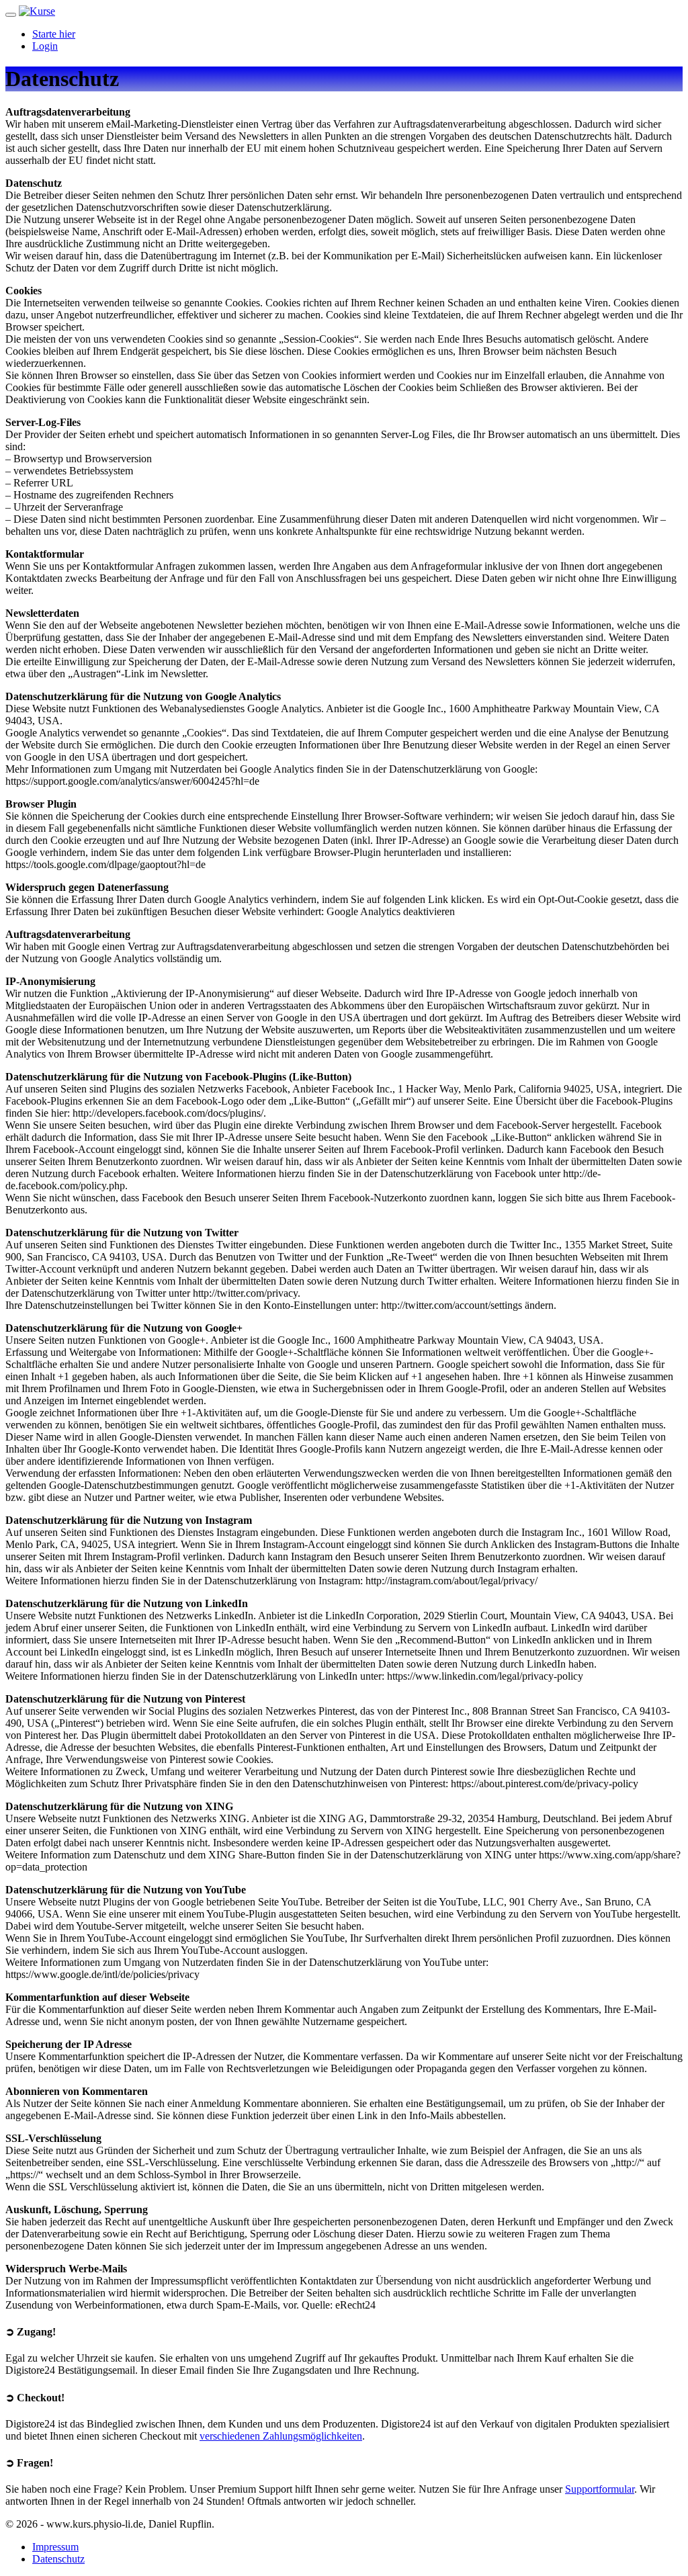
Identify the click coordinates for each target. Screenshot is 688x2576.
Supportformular (600, 2489)
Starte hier (54, 34)
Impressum (55, 2547)
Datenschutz (58, 2559)
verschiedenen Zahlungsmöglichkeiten (281, 2436)
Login (45, 46)
